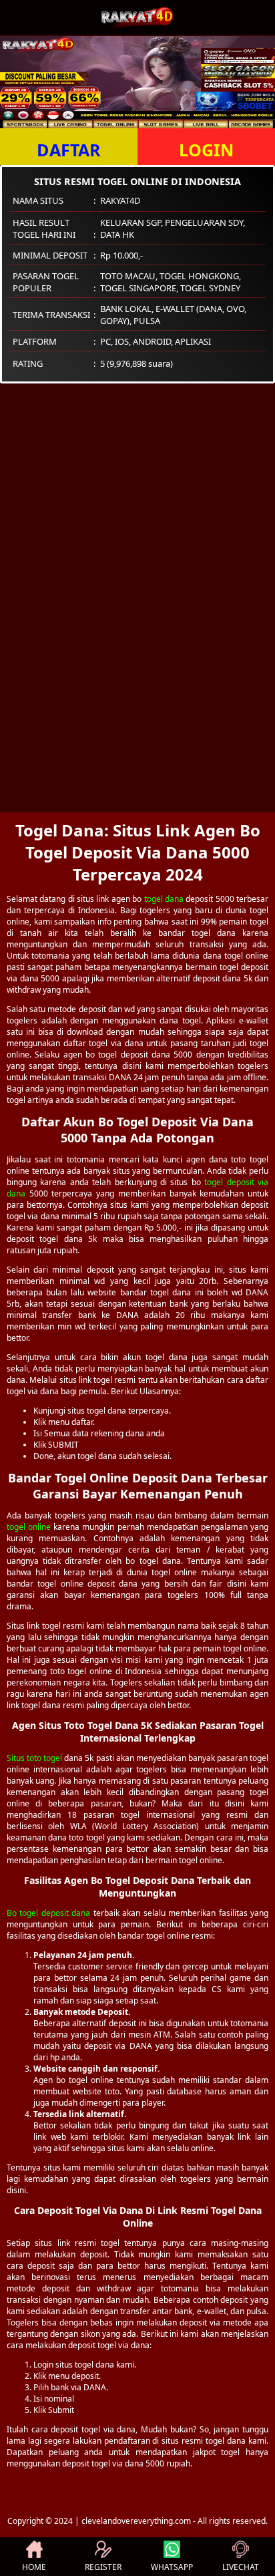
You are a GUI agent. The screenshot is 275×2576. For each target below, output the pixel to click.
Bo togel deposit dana (48, 1913)
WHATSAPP (172, 2567)
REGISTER (103, 2567)
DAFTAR (69, 150)
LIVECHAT (241, 2567)
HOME (34, 2567)
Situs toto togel (34, 1758)
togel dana (164, 899)
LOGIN (206, 150)
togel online (29, 1527)
